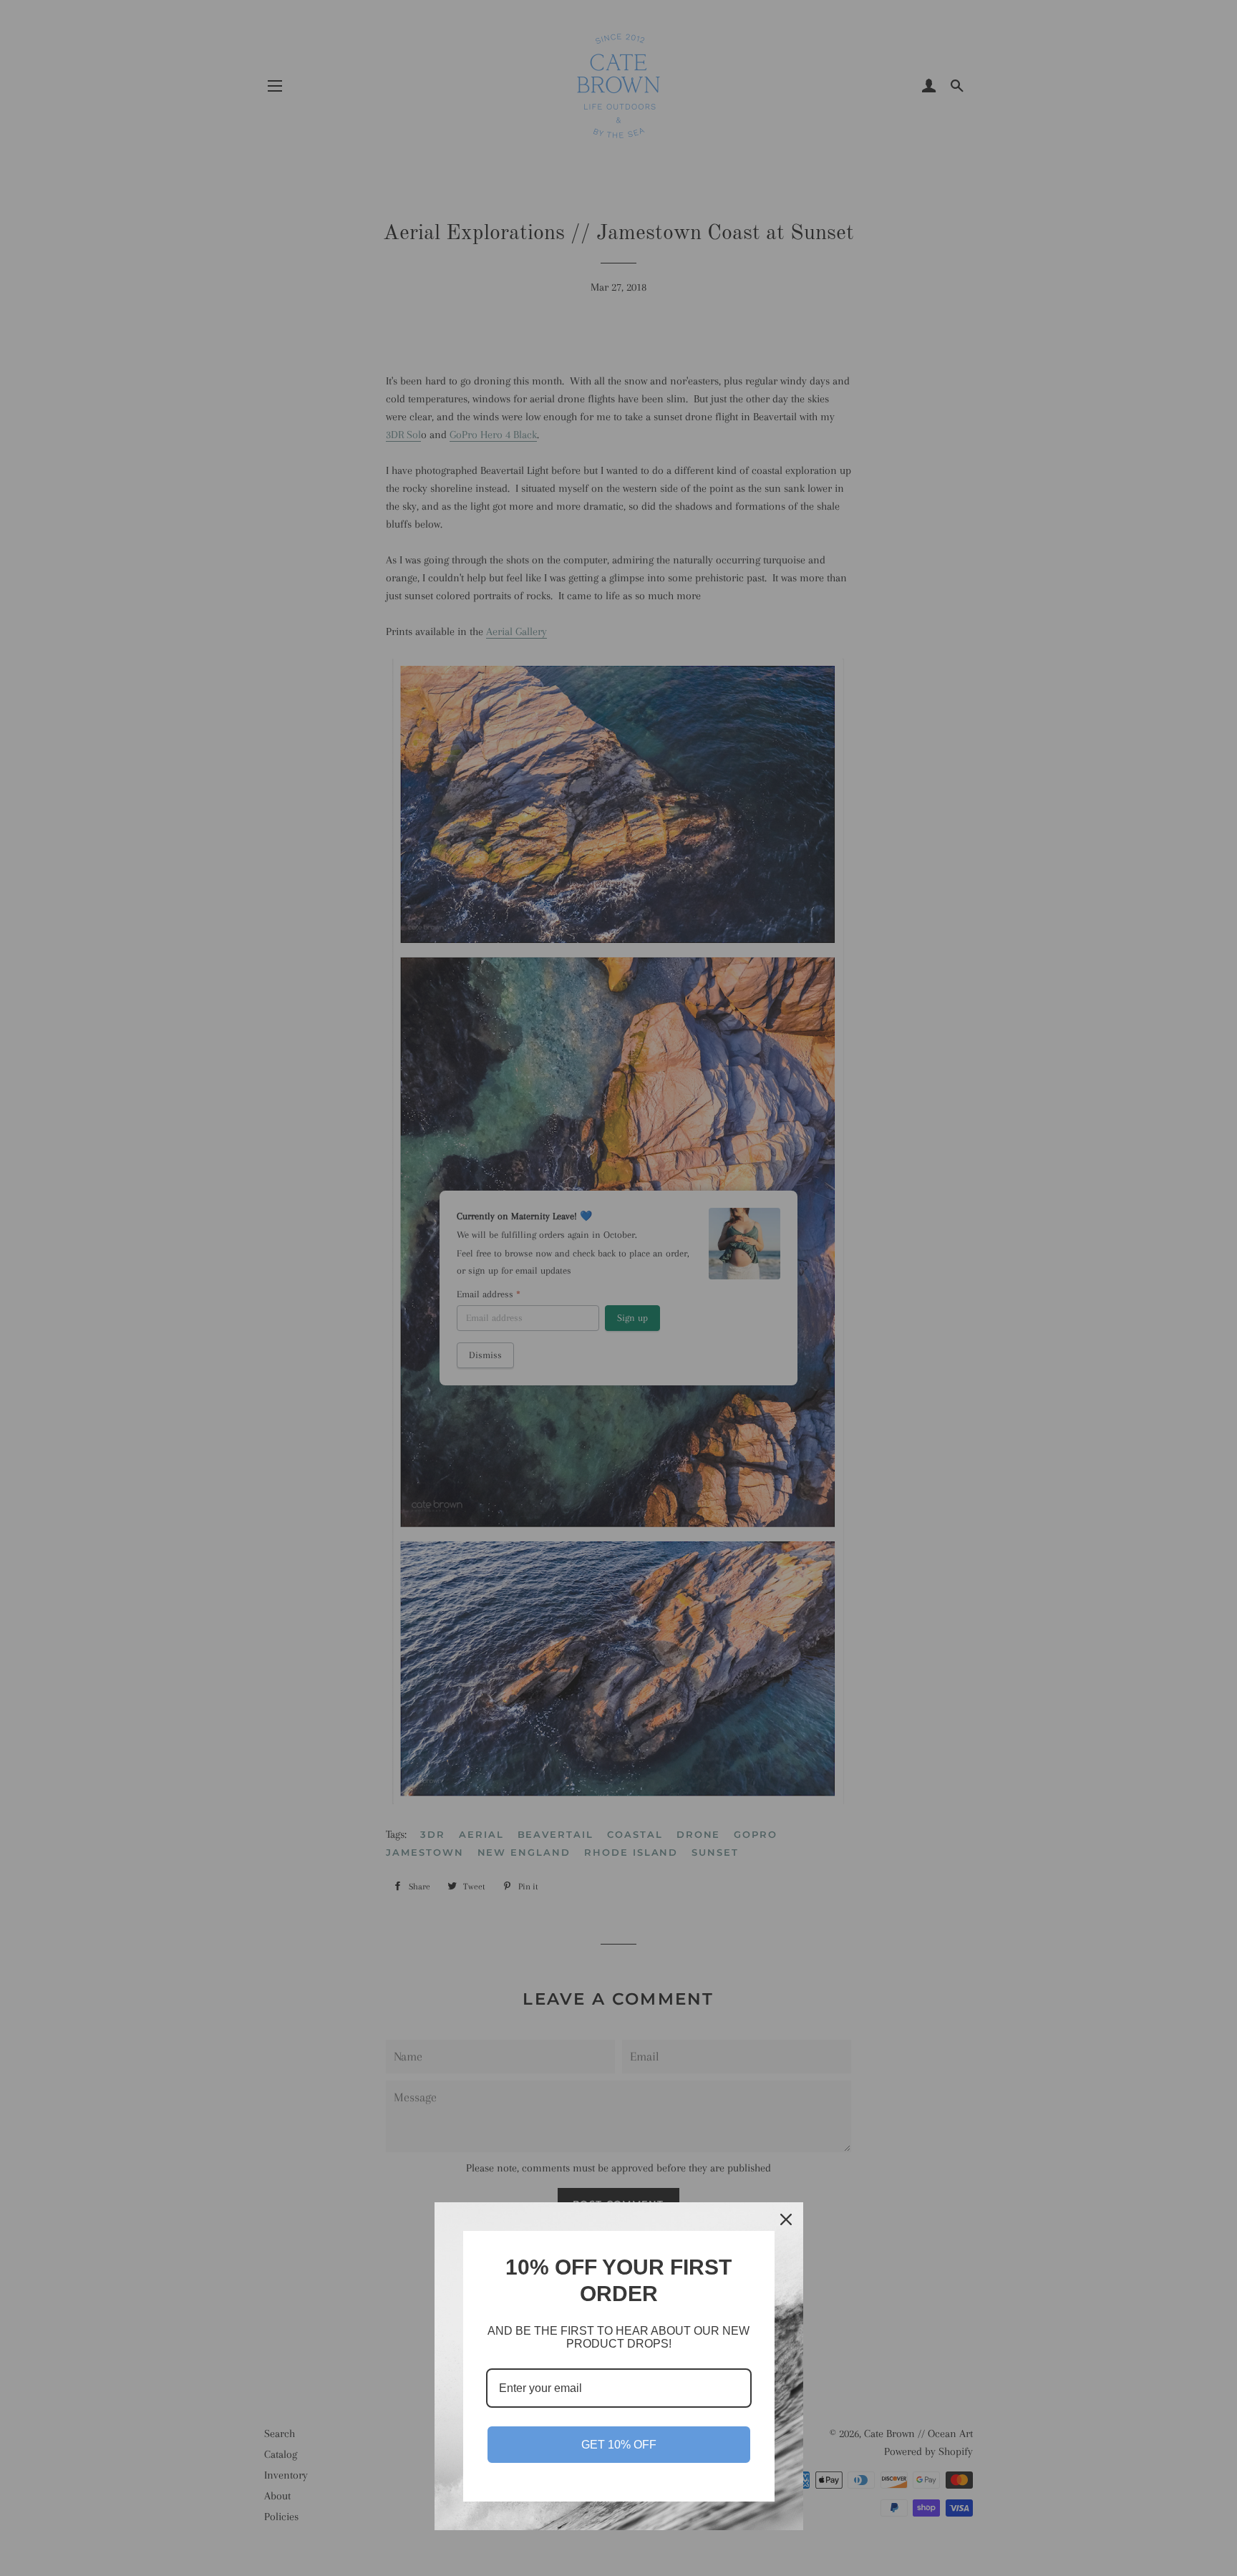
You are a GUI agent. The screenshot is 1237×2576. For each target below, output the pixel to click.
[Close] (786, 2219)
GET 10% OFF (619, 2445)
